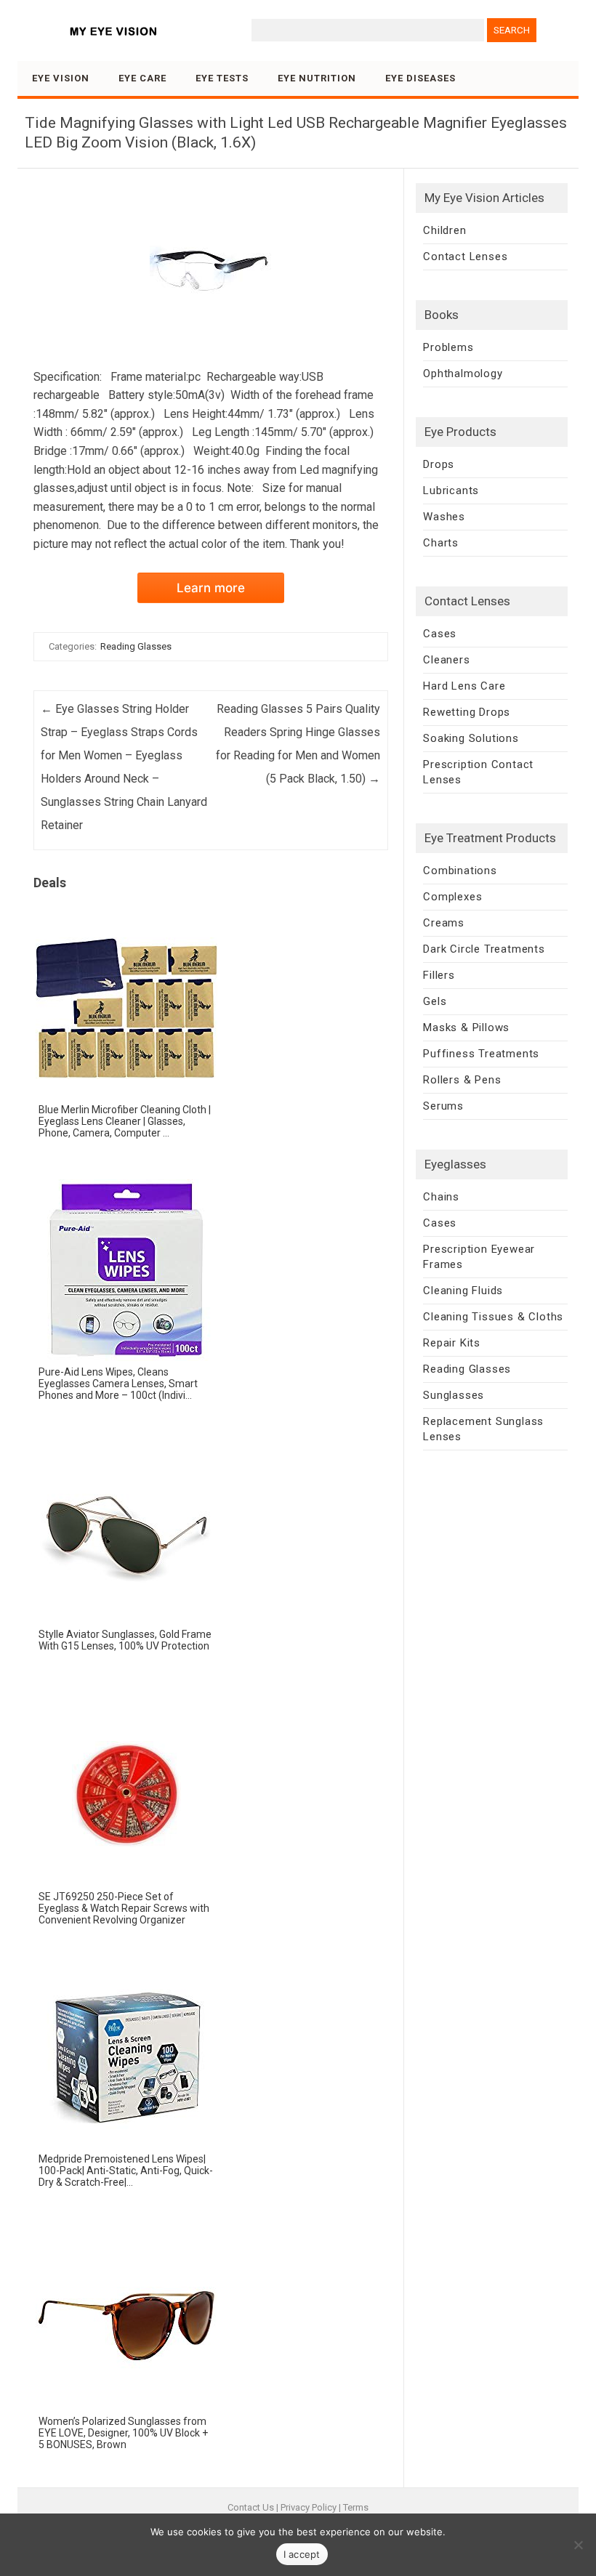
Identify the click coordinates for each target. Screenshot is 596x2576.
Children (444, 230)
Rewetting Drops (467, 712)
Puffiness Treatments (481, 1054)
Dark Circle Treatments (484, 949)
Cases (440, 634)
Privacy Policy (309, 2507)
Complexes (452, 897)
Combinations (460, 871)
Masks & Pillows (466, 1027)
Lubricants (451, 490)
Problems (448, 347)
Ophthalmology (463, 374)
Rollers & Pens (462, 1080)
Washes (444, 517)
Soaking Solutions (471, 738)
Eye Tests (222, 78)
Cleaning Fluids (463, 1291)
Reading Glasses (136, 646)
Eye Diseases (420, 78)
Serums (443, 1106)
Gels (435, 1001)
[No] (578, 2545)
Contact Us (251, 2507)
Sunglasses (454, 1395)
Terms (356, 2507)
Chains (441, 1197)
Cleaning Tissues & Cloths (493, 1317)
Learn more (211, 588)
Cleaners (446, 660)
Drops (439, 464)
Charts (441, 543)
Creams (444, 923)
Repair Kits (452, 1343)
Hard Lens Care (464, 686)
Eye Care (142, 78)
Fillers (439, 975)
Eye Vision (61, 78)
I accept (302, 2554)
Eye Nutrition (317, 78)
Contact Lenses (465, 257)
